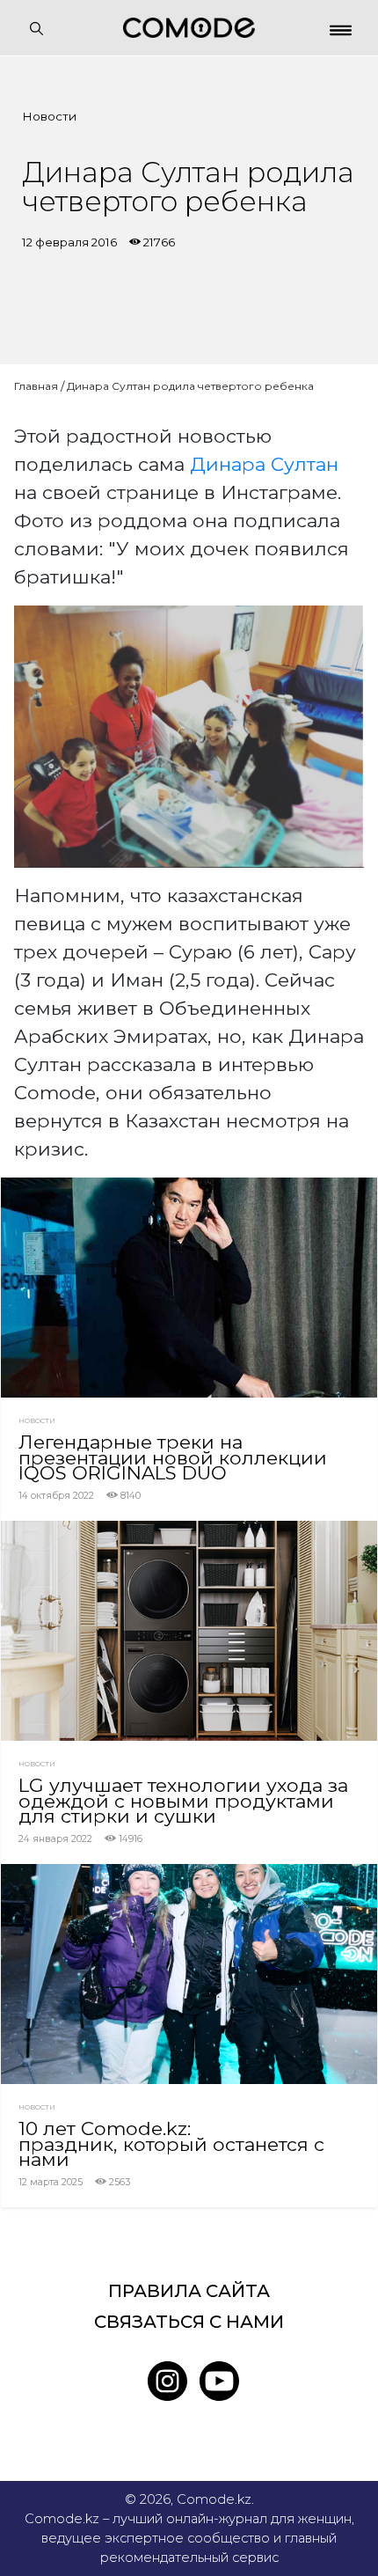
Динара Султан (264, 464)
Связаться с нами (189, 2322)
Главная (36, 386)
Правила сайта (189, 2291)
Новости (49, 116)
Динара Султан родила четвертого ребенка (190, 386)
